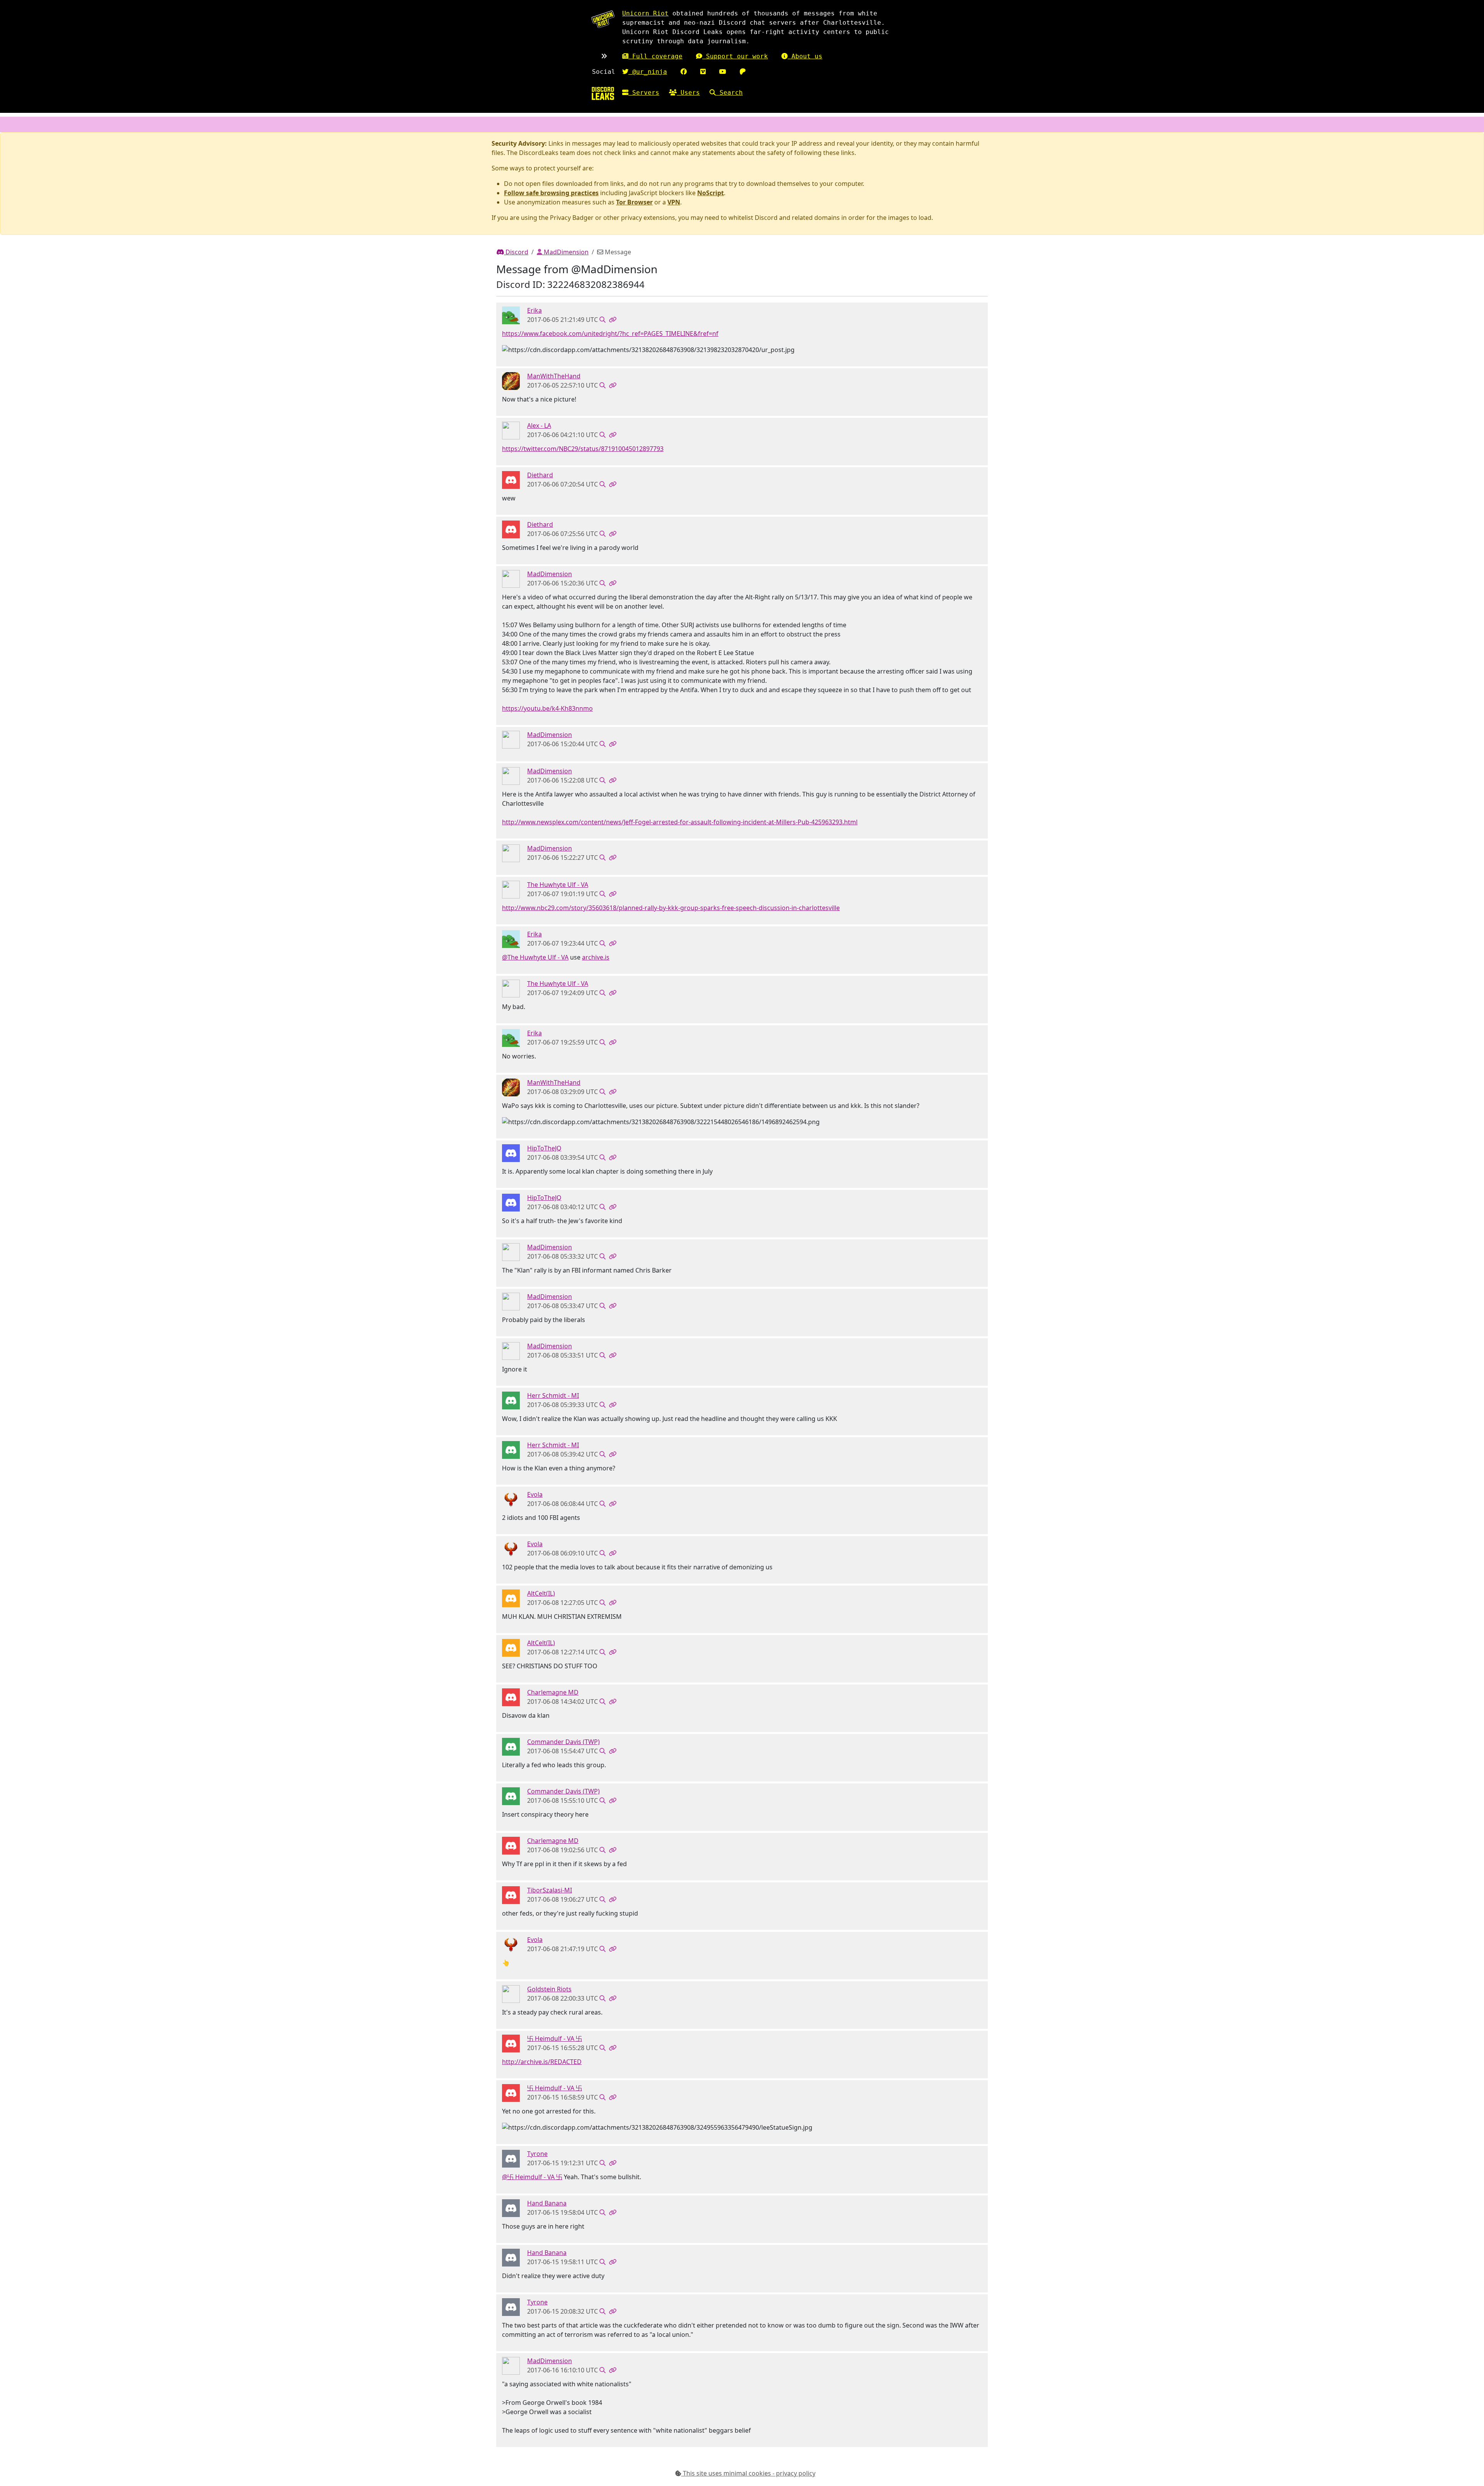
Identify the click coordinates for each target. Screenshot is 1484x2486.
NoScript (711, 193)
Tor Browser (634, 202)
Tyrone (537, 2154)
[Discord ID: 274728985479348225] (511, 1152)
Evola (535, 1494)
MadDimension (565, 252)
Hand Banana (547, 2203)
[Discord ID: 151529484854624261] (511, 2207)
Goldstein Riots (549, 1989)
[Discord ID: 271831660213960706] (511, 430)
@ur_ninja (648, 72)
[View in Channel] (602, 320)
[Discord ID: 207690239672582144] (511, 1894)
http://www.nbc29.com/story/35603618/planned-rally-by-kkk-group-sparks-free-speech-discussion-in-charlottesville (671, 908)
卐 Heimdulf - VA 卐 (555, 2038)
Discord (516, 252)
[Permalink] (613, 320)
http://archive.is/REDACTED (542, 2062)
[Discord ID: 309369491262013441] (511, 2158)
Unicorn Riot (645, 13)
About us (805, 56)
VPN (674, 202)
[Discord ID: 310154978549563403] (511, 380)
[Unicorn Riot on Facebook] (684, 72)
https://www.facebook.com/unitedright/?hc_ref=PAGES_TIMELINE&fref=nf (610, 334)
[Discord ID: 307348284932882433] (511, 1598)
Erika (534, 310)
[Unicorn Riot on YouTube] (723, 72)
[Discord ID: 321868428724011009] (511, 1499)
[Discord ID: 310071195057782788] (511, 578)
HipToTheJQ (544, 1148)
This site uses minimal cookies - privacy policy (748, 2473)
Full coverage (655, 56)
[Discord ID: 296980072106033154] (511, 1696)
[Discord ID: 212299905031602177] (511, 1400)
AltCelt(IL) (541, 1593)
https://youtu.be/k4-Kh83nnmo (547, 708)
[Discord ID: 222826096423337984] (511, 479)
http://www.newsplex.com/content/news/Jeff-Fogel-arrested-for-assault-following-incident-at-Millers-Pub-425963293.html (680, 822)
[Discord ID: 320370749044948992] (511, 889)
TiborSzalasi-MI (550, 1890)
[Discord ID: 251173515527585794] (511, 1993)
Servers (644, 93)
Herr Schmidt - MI (553, 1395)
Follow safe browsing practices (551, 193)
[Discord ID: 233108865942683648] (511, 315)
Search (729, 93)
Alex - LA (539, 425)
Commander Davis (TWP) (563, 1742)
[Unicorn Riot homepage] (603, 19)
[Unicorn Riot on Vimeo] (703, 72)
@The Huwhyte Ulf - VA (535, 957)
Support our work (735, 56)
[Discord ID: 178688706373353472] (511, 1746)
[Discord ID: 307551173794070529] (511, 2043)
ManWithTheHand (554, 376)
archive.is (596, 957)
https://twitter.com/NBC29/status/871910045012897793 (583, 449)
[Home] (603, 93)
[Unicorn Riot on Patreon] (743, 72)
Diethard (540, 475)
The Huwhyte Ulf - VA (558, 885)
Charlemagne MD (553, 1692)
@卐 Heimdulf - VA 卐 (532, 2177)
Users (688, 93)
